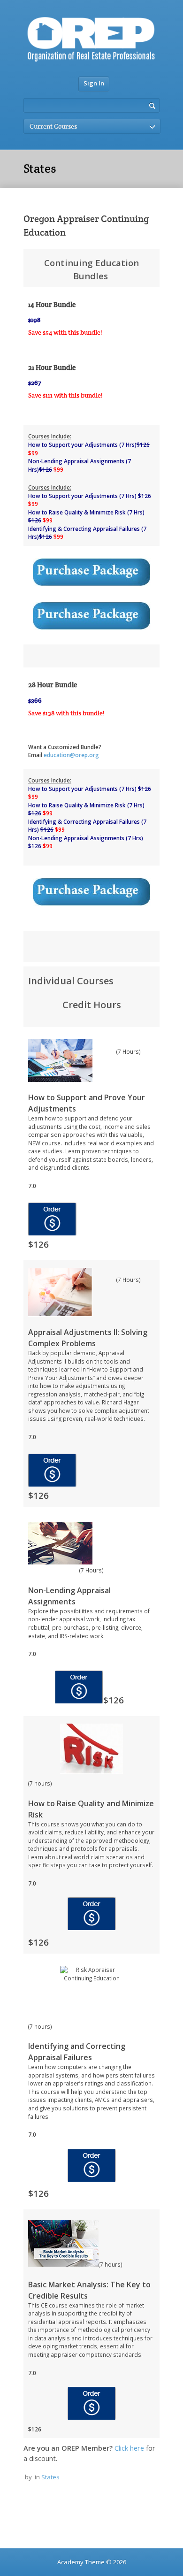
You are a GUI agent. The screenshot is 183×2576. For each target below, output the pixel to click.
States (50, 2477)
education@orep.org (72, 755)
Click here (129, 2448)
